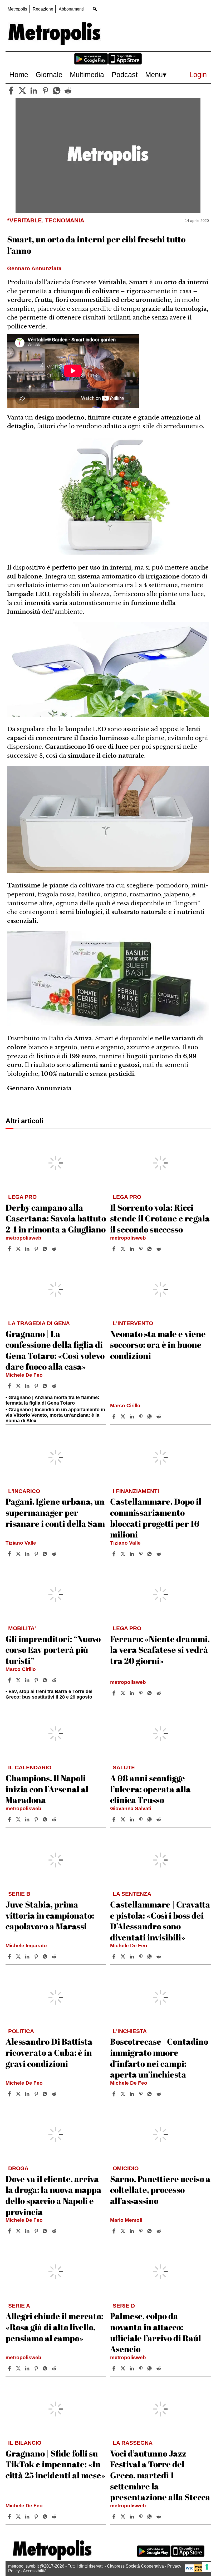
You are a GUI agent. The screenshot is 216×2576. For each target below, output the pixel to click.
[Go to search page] (95, 9)
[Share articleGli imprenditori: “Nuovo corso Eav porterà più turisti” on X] (19, 1680)
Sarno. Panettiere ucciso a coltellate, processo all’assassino (160, 2190)
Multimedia (87, 75)
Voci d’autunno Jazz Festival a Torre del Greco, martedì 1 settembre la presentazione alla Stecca (160, 2475)
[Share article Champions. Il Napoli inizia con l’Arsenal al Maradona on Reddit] (55, 1819)
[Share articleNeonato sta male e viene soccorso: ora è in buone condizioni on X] (124, 1416)
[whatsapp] (57, 91)
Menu (154, 75)
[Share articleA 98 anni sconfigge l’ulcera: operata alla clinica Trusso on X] (124, 1819)
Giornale (49, 75)
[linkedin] (34, 91)
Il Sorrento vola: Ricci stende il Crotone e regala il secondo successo (160, 1218)
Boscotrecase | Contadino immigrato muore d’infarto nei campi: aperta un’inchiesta (159, 2058)
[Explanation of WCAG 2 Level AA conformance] (197, 2571)
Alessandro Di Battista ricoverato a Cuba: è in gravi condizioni (49, 2052)
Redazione (43, 9)
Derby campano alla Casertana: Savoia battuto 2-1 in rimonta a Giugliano (56, 1218)
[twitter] (22, 91)
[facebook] (11, 91)
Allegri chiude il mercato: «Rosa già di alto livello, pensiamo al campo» (54, 2327)
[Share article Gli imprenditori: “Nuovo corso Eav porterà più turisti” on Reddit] (55, 1680)
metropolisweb (23, 1238)
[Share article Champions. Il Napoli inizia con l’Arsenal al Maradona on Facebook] (10, 1819)
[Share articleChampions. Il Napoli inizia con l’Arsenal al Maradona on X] (19, 1819)
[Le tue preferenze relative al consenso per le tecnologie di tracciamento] (207, 2567)
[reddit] (68, 91)
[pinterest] (45, 91)
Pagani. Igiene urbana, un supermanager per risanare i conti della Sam (55, 1512)
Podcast (125, 75)
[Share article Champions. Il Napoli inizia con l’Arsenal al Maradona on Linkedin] (28, 1819)
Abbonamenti (71, 9)
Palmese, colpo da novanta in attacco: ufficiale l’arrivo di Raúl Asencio (156, 2332)
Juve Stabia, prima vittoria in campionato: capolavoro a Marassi (50, 1915)
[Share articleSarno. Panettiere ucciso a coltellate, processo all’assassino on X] (124, 2231)
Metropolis (17, 9)
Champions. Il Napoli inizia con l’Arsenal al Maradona (47, 1789)
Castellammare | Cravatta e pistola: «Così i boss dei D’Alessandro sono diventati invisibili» (160, 1921)
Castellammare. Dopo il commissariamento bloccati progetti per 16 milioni (156, 1518)
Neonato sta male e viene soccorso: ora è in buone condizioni (158, 1345)
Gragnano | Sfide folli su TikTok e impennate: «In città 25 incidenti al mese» (55, 2464)
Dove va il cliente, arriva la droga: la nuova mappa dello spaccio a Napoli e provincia (53, 2195)
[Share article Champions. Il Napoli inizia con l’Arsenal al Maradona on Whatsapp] (46, 1819)
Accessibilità (35, 2571)
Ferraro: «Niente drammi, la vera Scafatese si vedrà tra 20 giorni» (160, 1650)
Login (198, 75)
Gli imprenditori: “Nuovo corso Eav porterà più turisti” (53, 1650)
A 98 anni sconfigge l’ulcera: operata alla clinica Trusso (150, 1789)
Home (19, 75)
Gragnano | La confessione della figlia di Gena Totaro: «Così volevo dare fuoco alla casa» (55, 1350)
